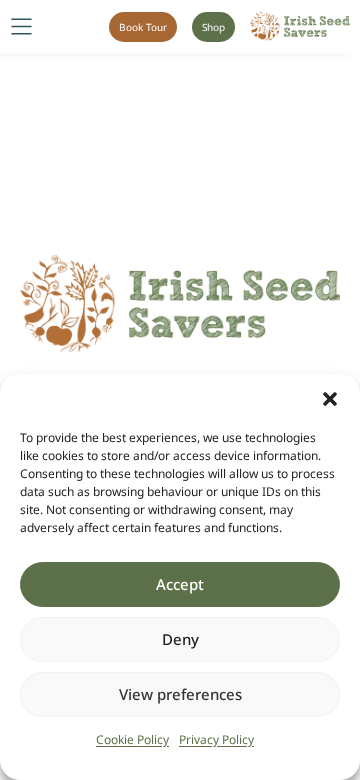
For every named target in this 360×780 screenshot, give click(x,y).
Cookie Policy (132, 739)
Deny (180, 639)
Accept (180, 584)
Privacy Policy (216, 739)
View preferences (180, 694)
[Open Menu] (21, 26)
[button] (330, 399)
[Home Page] (300, 26)
